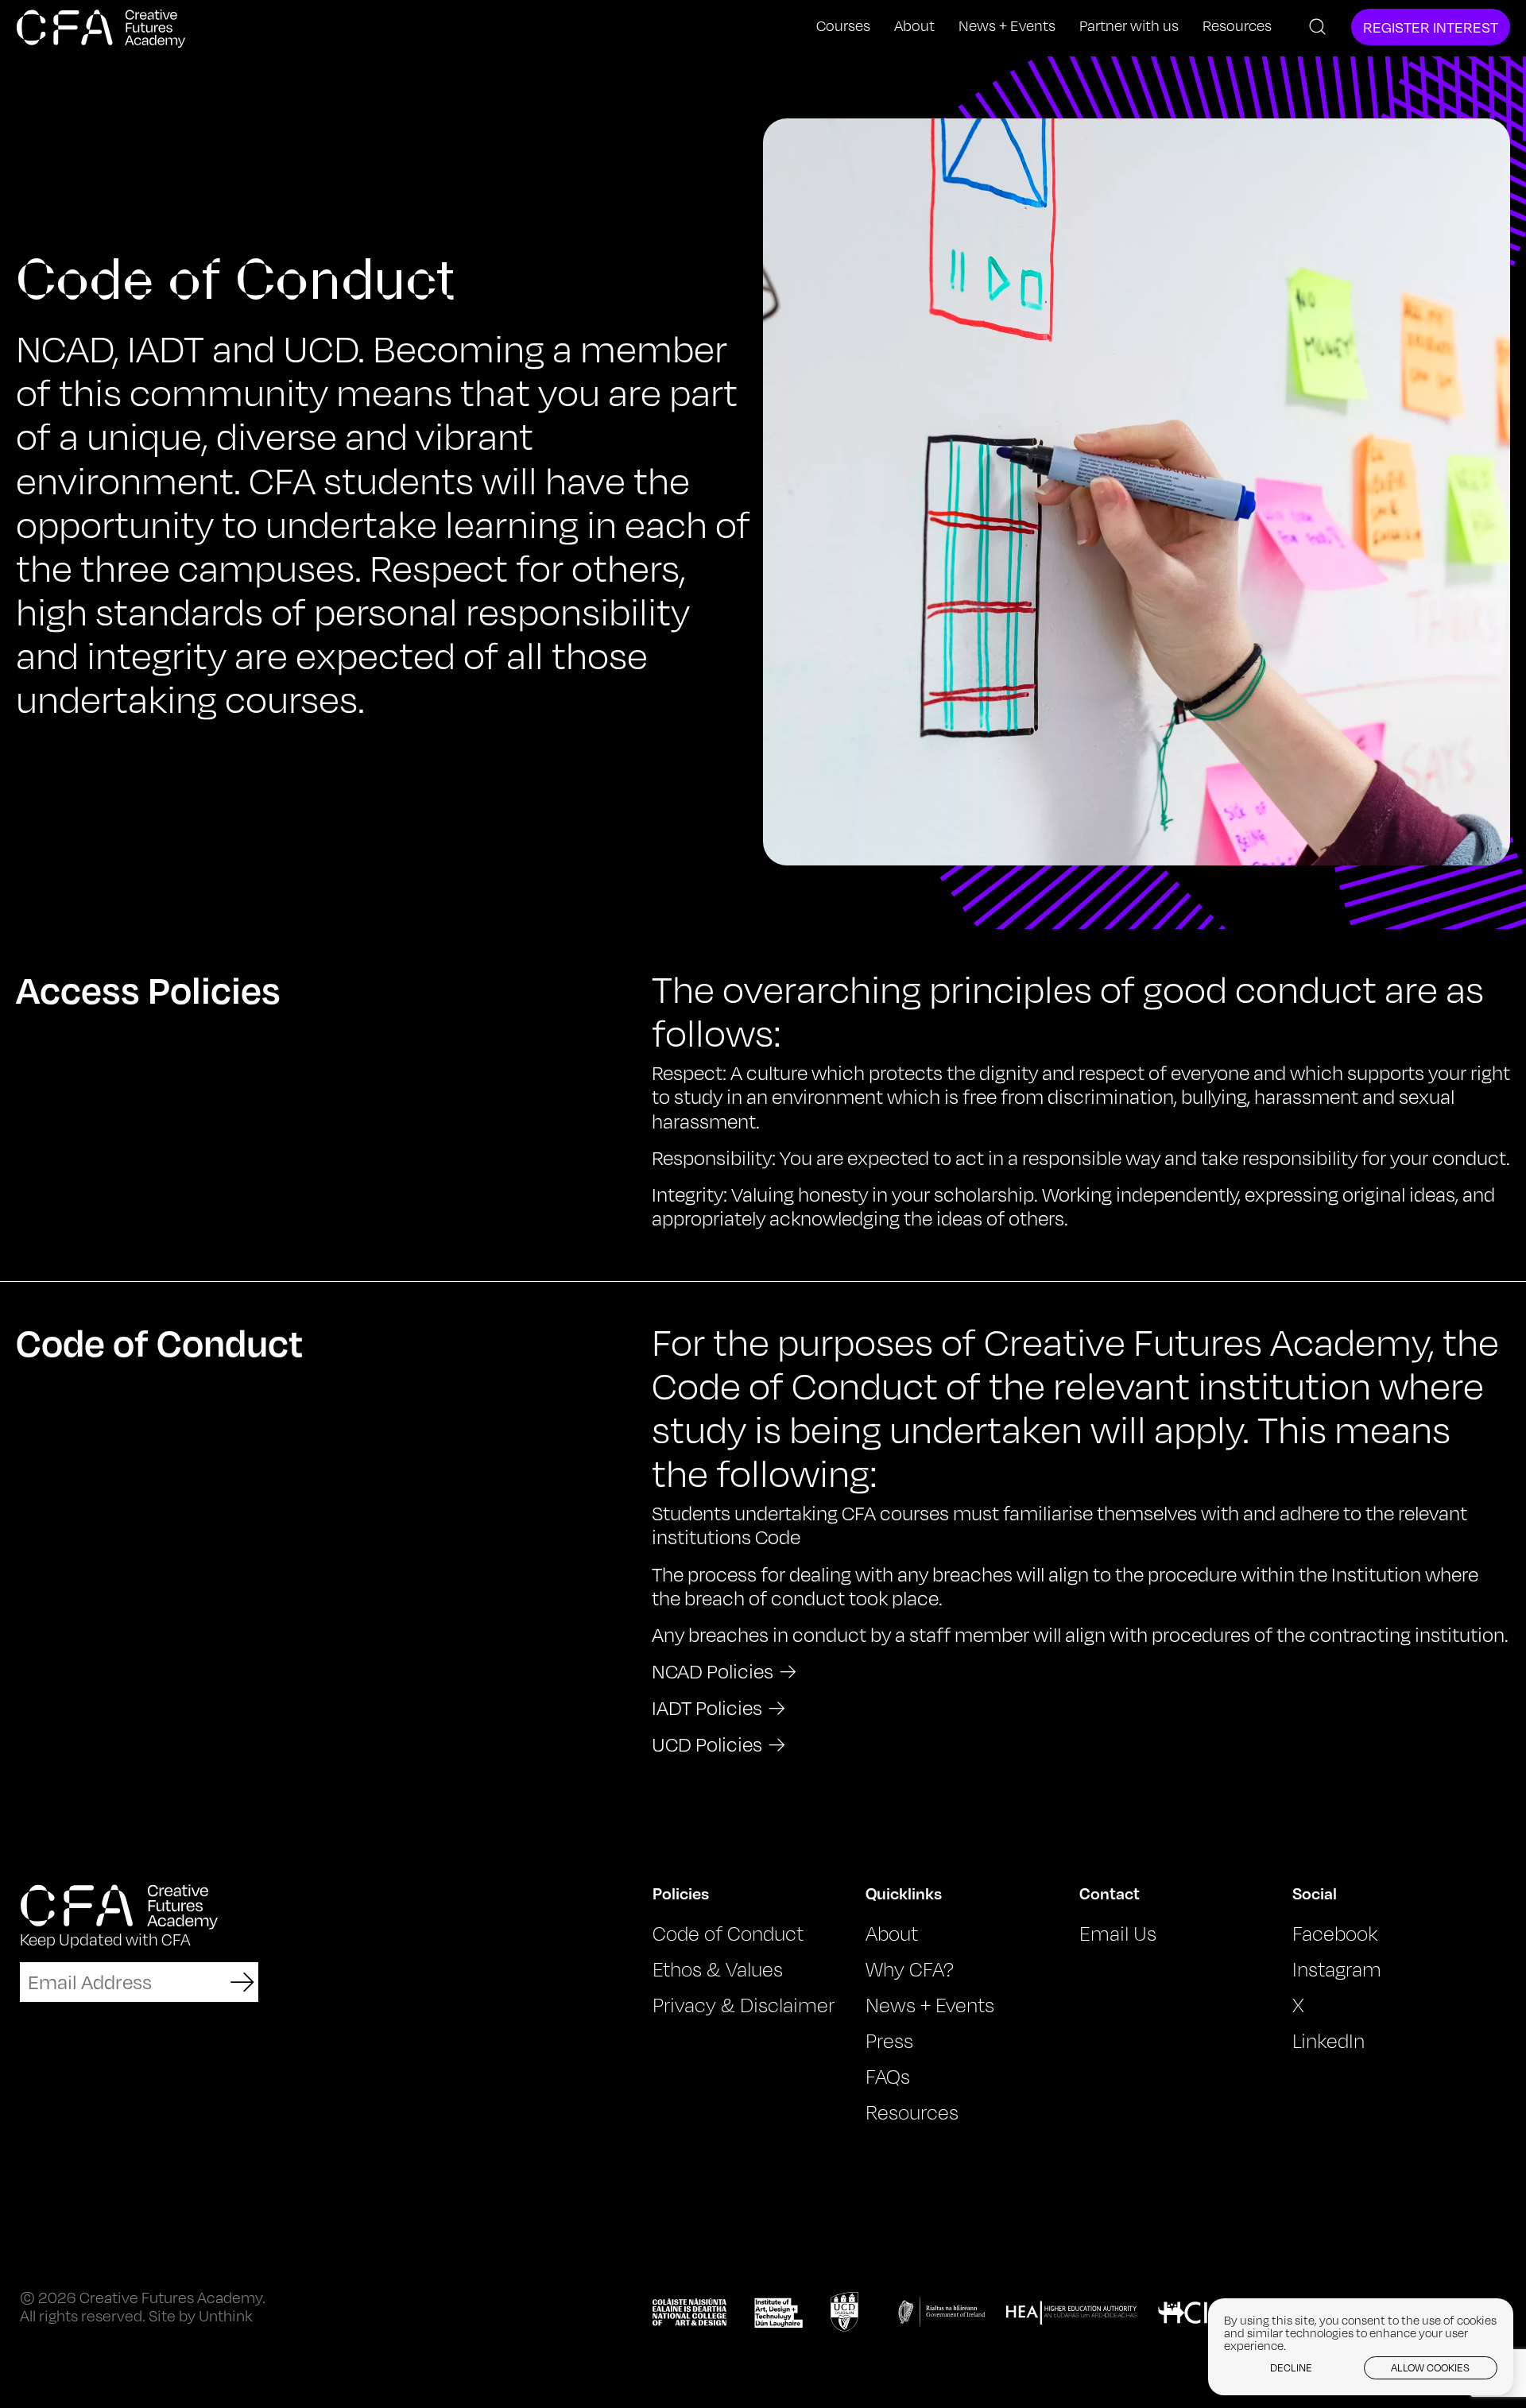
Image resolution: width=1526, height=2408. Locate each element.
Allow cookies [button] (1430, 2367)
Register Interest (1431, 27)
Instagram (1337, 1969)
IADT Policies (707, 1708)
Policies (681, 1893)
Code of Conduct (728, 1934)
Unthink (226, 2315)
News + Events (1007, 26)
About (914, 26)
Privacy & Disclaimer (744, 2005)
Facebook (1335, 1934)
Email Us (1118, 1934)
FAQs (888, 2077)
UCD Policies (707, 1744)
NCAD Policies (713, 1671)
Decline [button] (1291, 2367)
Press (889, 2041)
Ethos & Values (718, 1969)
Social (1315, 1893)
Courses (843, 26)
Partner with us (1129, 26)
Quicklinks (904, 1893)
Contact (1110, 1893)
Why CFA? (910, 1969)
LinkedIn (1328, 2041)
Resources (1237, 26)
